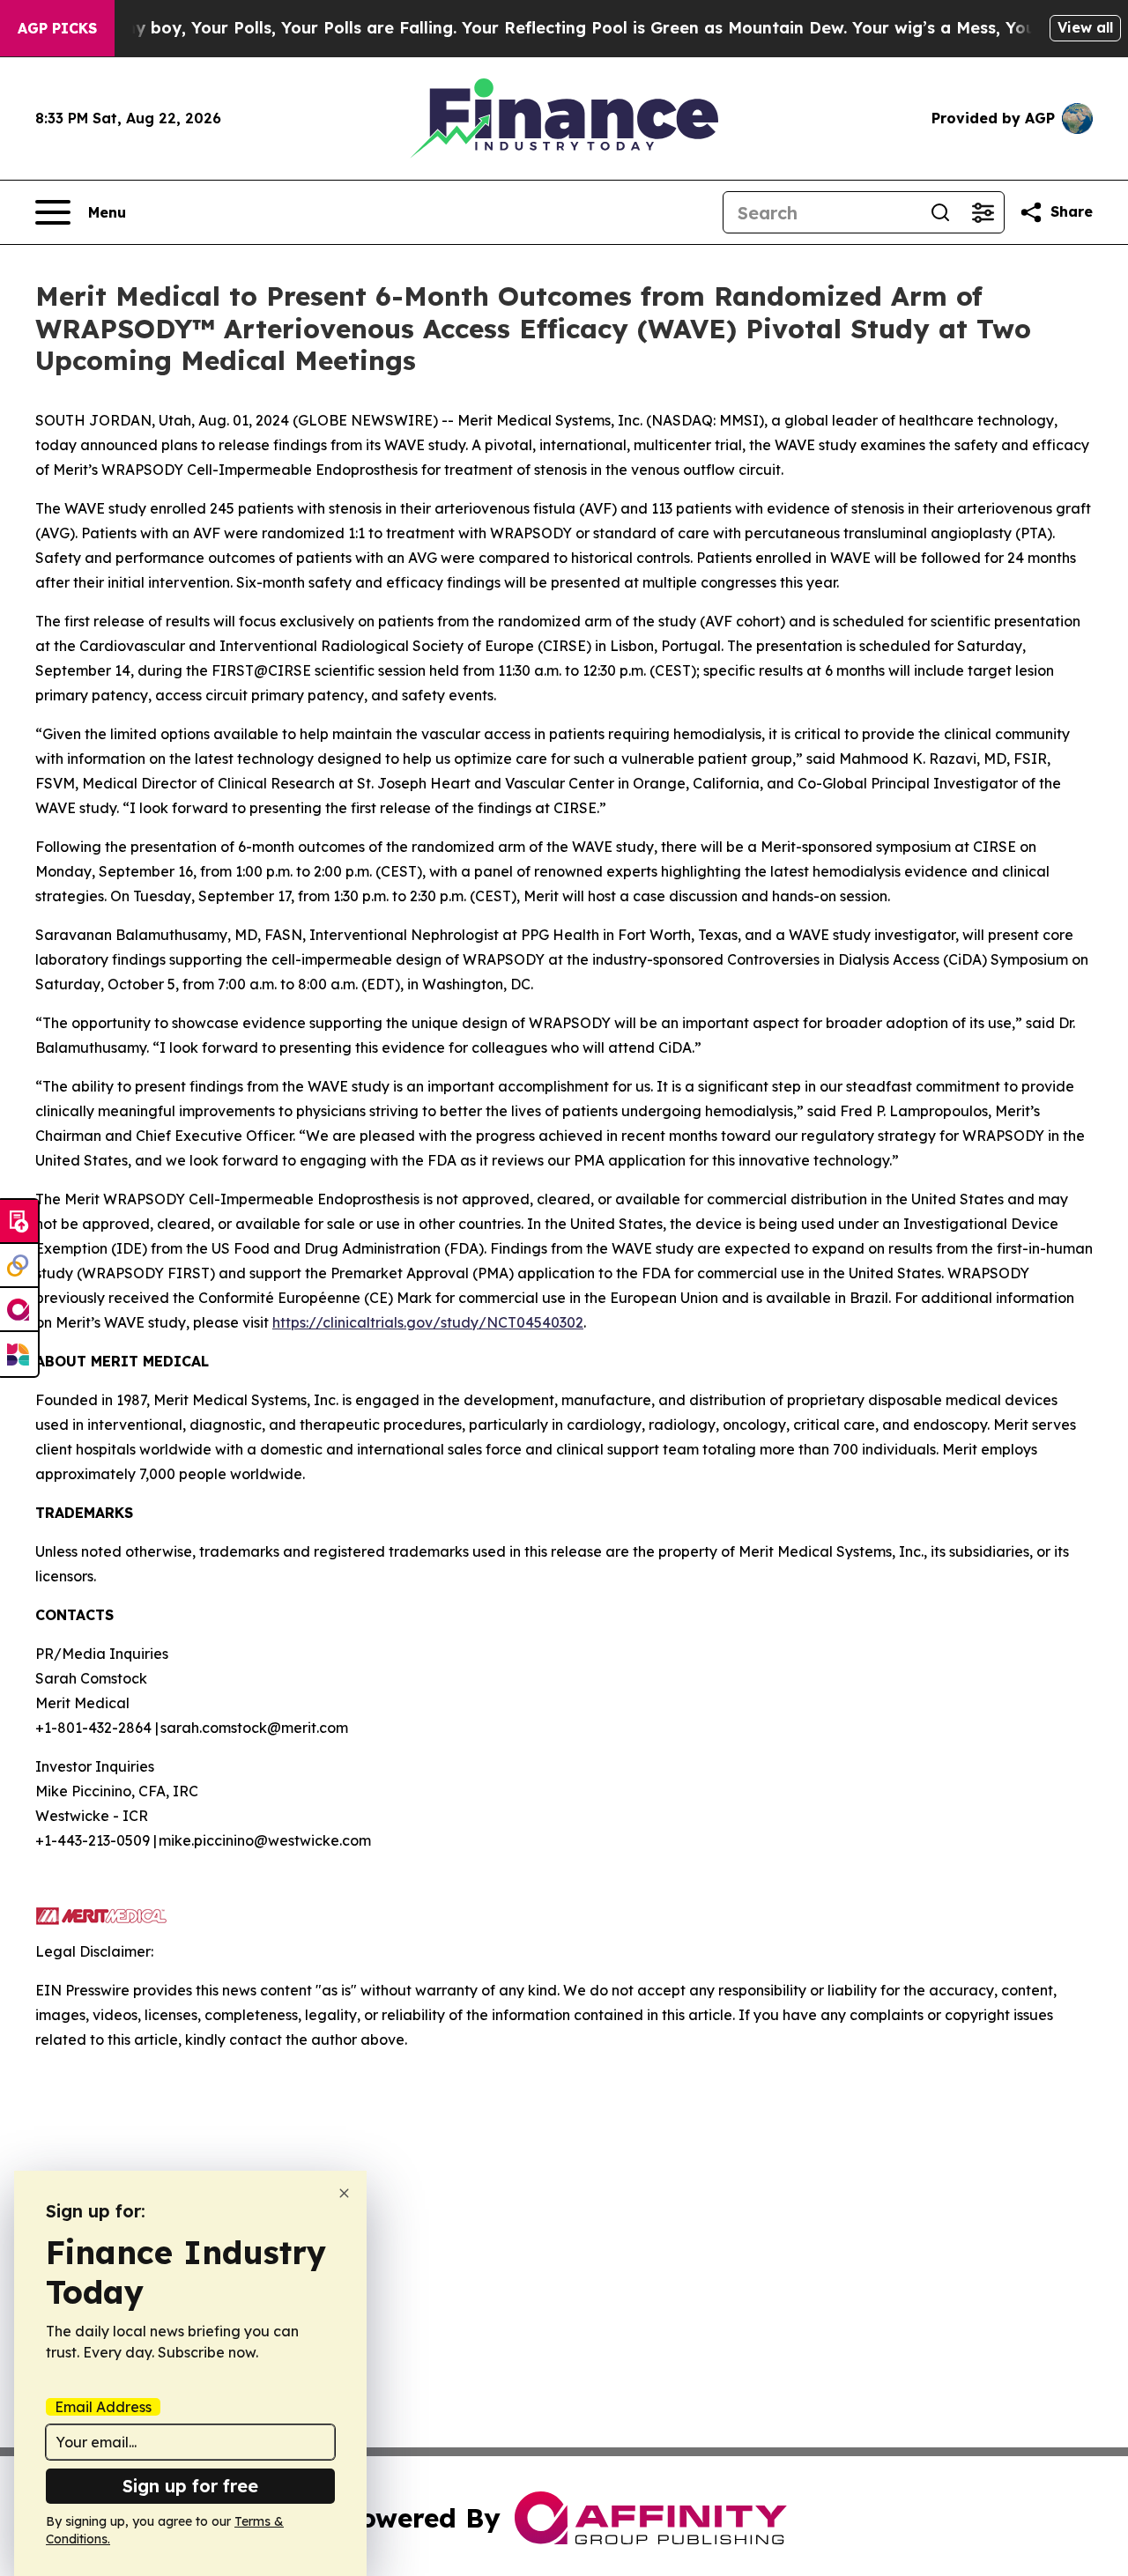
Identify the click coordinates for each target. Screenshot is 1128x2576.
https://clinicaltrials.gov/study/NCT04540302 (428, 1322)
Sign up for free (190, 2486)
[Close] (344, 2193)
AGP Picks (57, 28)
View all (1085, 27)
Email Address (103, 2407)
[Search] (940, 212)
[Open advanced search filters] (983, 212)
